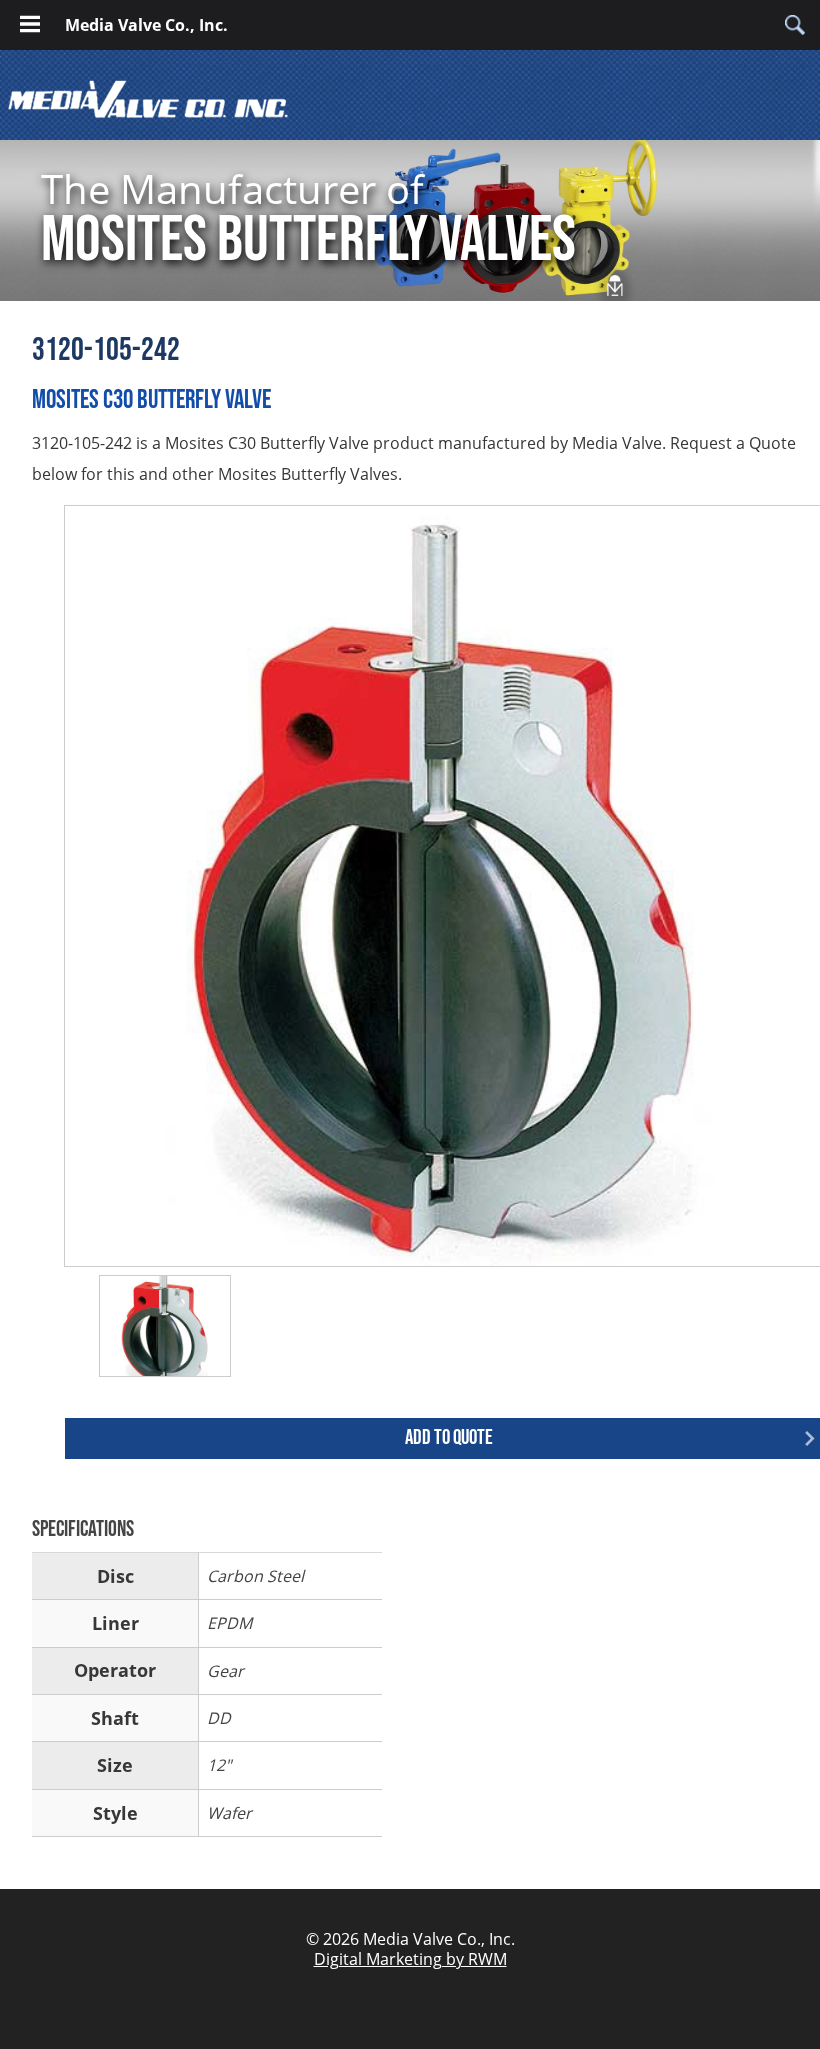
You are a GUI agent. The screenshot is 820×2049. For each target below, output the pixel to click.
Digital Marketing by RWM (410, 1959)
